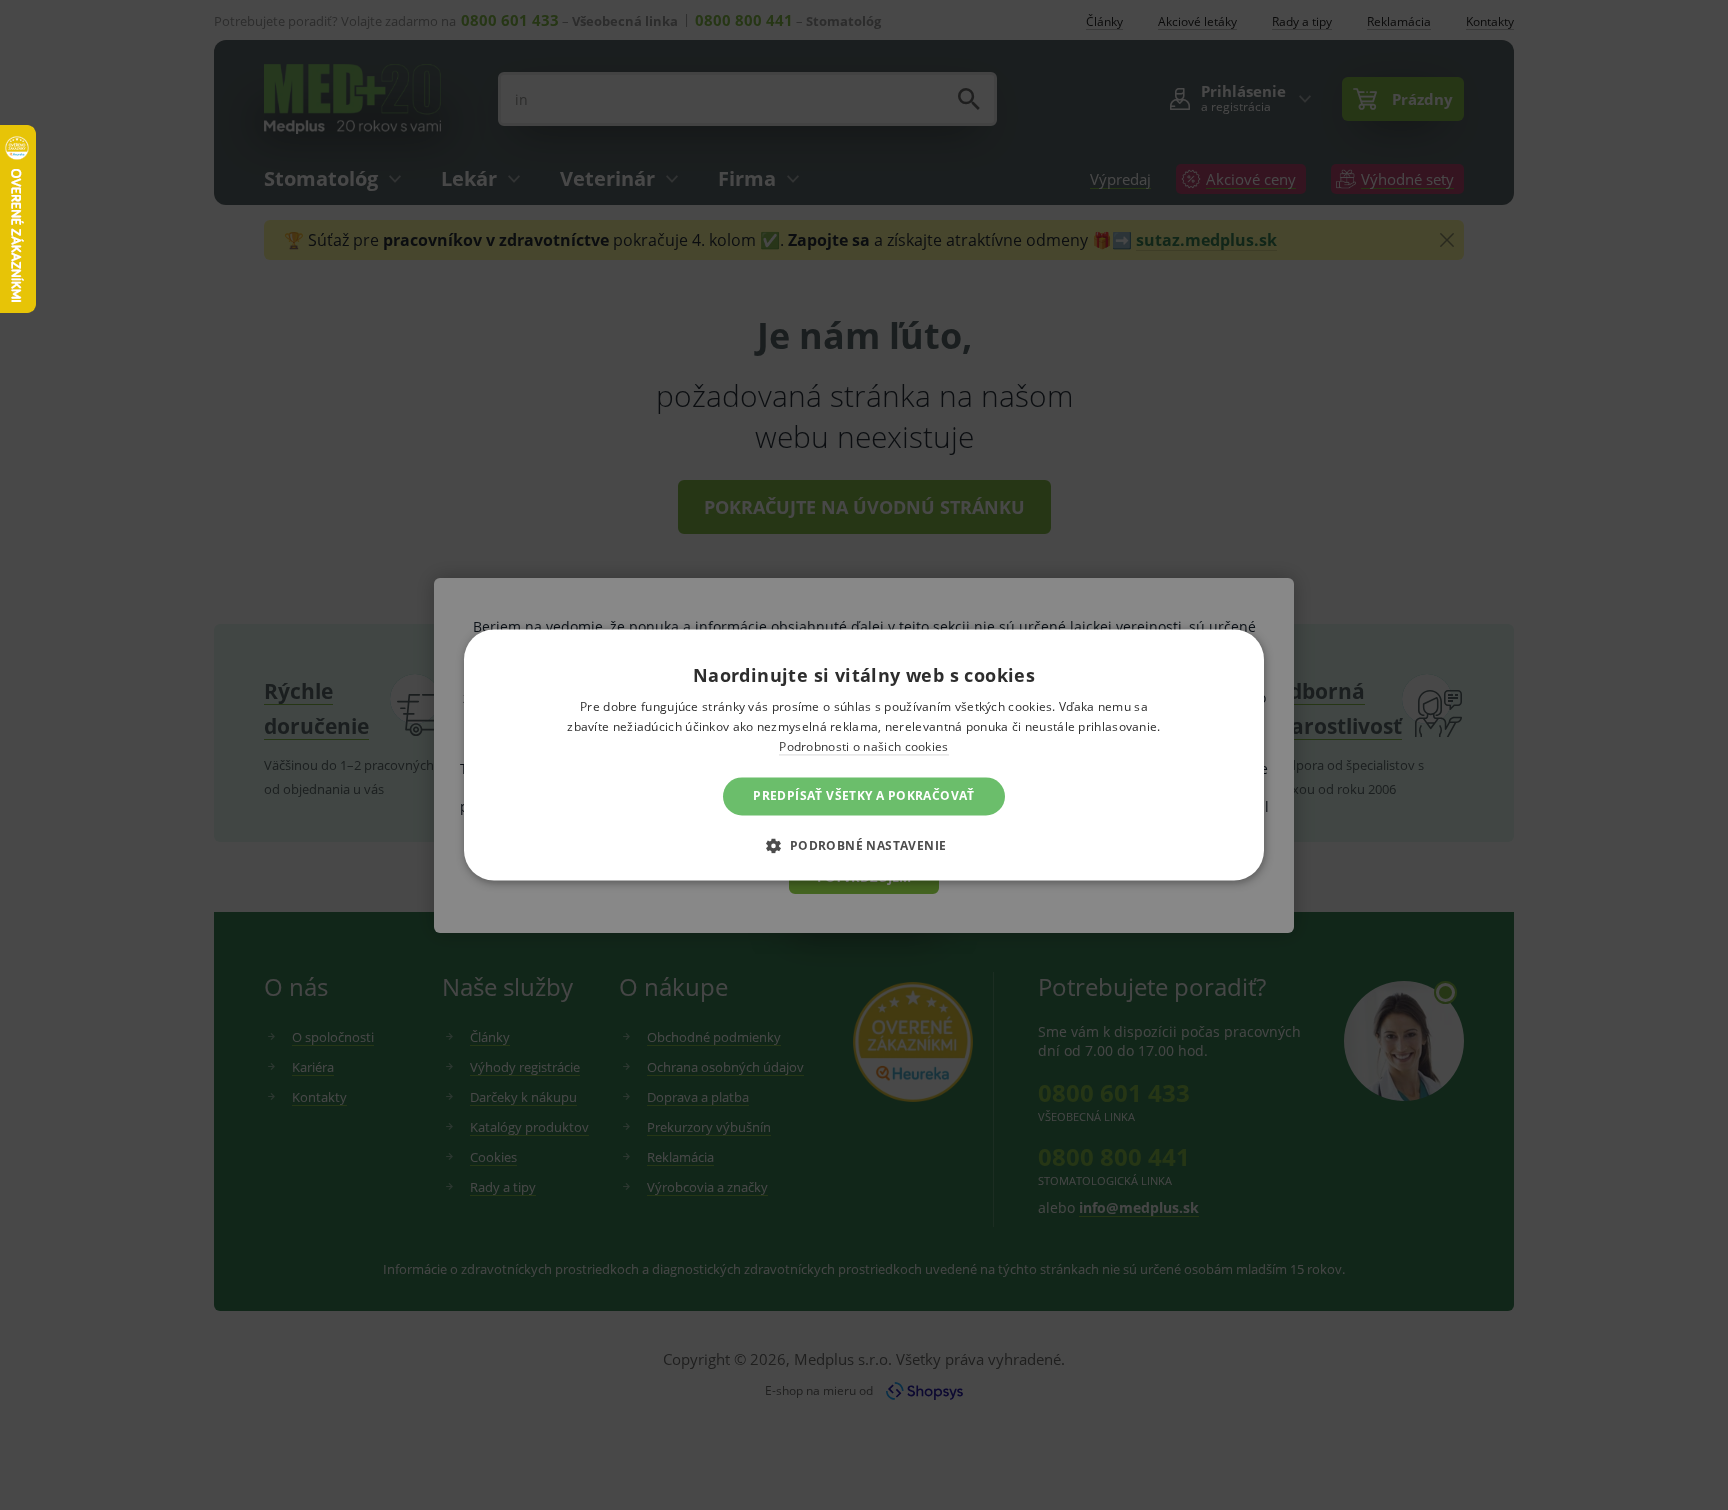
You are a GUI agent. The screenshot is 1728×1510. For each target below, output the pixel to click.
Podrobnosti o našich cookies (863, 746)
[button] (863, 846)
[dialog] (864, 755)
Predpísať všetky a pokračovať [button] (864, 795)
